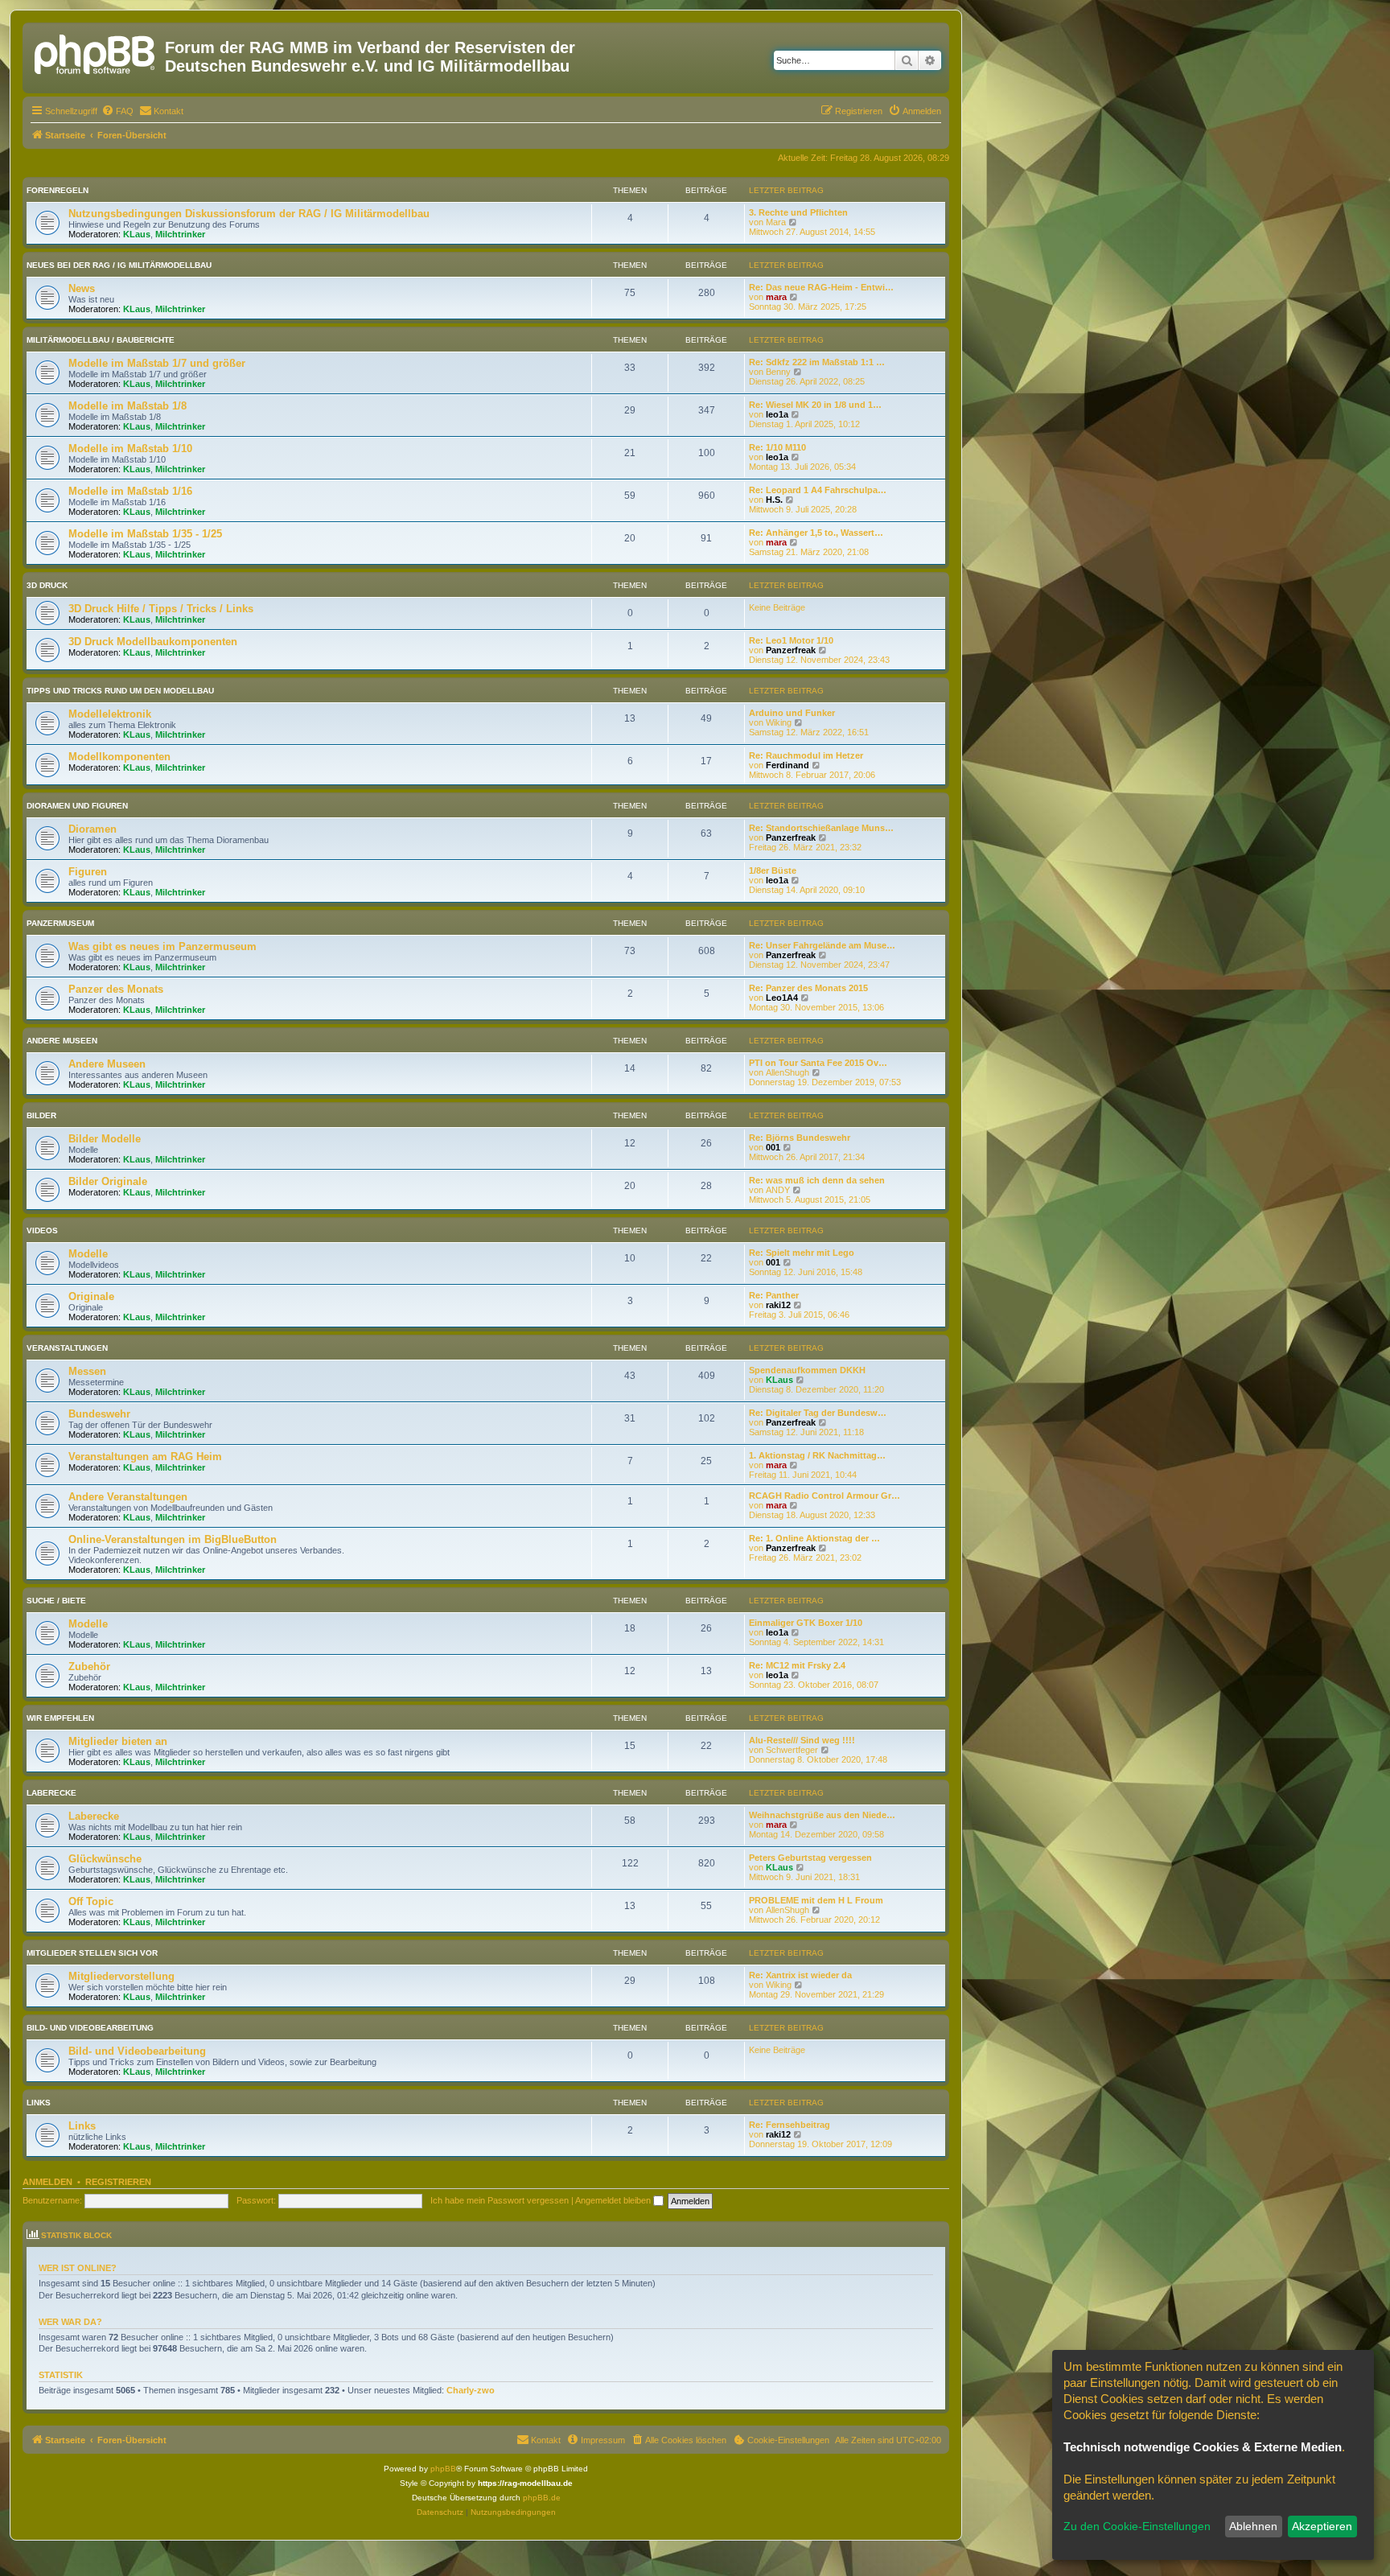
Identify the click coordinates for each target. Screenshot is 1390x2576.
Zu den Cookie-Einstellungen (1137, 2526)
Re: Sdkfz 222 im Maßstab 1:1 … (817, 362)
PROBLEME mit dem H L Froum (816, 1900)
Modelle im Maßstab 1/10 (130, 449)
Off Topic (91, 1901)
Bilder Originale (108, 1181)
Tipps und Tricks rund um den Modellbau (120, 691)
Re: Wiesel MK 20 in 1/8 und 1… (815, 405)
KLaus (137, 234)
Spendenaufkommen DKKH (807, 1370)
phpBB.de (542, 2498)
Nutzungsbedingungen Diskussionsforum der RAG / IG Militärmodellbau (249, 214)
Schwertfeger (792, 1750)
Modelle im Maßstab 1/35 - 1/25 (145, 534)
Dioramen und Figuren (77, 806)
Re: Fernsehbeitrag (790, 2125)
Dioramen (93, 829)
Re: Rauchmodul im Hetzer (806, 755)
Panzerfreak (791, 650)
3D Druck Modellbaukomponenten (153, 642)
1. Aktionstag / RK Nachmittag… (817, 1455)
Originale (91, 1296)
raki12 (778, 1305)
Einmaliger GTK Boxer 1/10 (806, 1623)
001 (773, 1147)
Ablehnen (1253, 2526)
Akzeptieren (1322, 2526)
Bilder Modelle (105, 1139)
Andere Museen (62, 1041)
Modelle (88, 1254)
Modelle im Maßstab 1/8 (127, 406)
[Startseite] (96, 52)
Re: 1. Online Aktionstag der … (814, 1538)
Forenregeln (58, 190)
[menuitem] (117, 111)
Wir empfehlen (60, 1718)
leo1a (777, 414)
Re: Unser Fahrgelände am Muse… (822, 945)
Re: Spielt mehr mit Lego (802, 1253)
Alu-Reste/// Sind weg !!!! (802, 1740)
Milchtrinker (180, 234)
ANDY (778, 1190)
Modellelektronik (110, 714)
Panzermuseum (60, 923)
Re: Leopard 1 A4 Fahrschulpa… (818, 490)
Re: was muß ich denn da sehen (817, 1180)
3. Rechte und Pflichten (798, 212)
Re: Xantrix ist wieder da (800, 1975)
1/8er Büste (773, 870)
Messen (87, 1371)
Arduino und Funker (792, 713)
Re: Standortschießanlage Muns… (821, 828)
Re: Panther (774, 1295)
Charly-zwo (471, 2390)
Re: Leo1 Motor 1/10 (791, 640)
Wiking (779, 722)
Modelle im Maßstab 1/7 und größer (157, 363)
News (82, 288)
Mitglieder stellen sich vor (92, 1953)
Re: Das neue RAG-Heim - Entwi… (821, 287)
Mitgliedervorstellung (121, 1976)
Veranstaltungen (67, 1348)
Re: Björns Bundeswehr (800, 1138)
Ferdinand (788, 765)
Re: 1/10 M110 (777, 447)
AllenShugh (788, 1072)
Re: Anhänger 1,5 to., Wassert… (816, 533)
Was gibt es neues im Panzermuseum (162, 946)
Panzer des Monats (116, 989)
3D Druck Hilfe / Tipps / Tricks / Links (161, 609)
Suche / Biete (56, 1601)
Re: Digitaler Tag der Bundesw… (818, 1413)
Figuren (88, 872)
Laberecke (51, 1793)
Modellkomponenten (119, 757)
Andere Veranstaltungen (128, 1497)
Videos (42, 1230)
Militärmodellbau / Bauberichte (101, 340)
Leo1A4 (782, 998)
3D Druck (47, 585)
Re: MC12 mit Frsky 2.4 (797, 1665)
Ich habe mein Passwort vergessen (500, 2200)
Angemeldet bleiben (614, 2200)
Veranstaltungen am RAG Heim (145, 1457)
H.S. (774, 500)
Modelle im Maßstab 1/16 (130, 491)
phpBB (443, 2469)
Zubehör (89, 1667)
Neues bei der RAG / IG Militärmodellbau (119, 265)
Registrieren (118, 2182)
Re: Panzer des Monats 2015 (808, 988)
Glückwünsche (105, 1859)
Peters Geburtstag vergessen (810, 1858)
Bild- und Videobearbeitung (90, 2028)
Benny (778, 372)
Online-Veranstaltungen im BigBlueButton (173, 1539)
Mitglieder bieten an (118, 1741)
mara (776, 297)
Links (39, 2103)
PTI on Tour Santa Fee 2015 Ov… (818, 1063)
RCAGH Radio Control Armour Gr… (825, 1496)
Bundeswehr (99, 1414)
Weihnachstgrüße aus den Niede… (822, 1815)
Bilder (41, 1115)
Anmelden (47, 2182)
